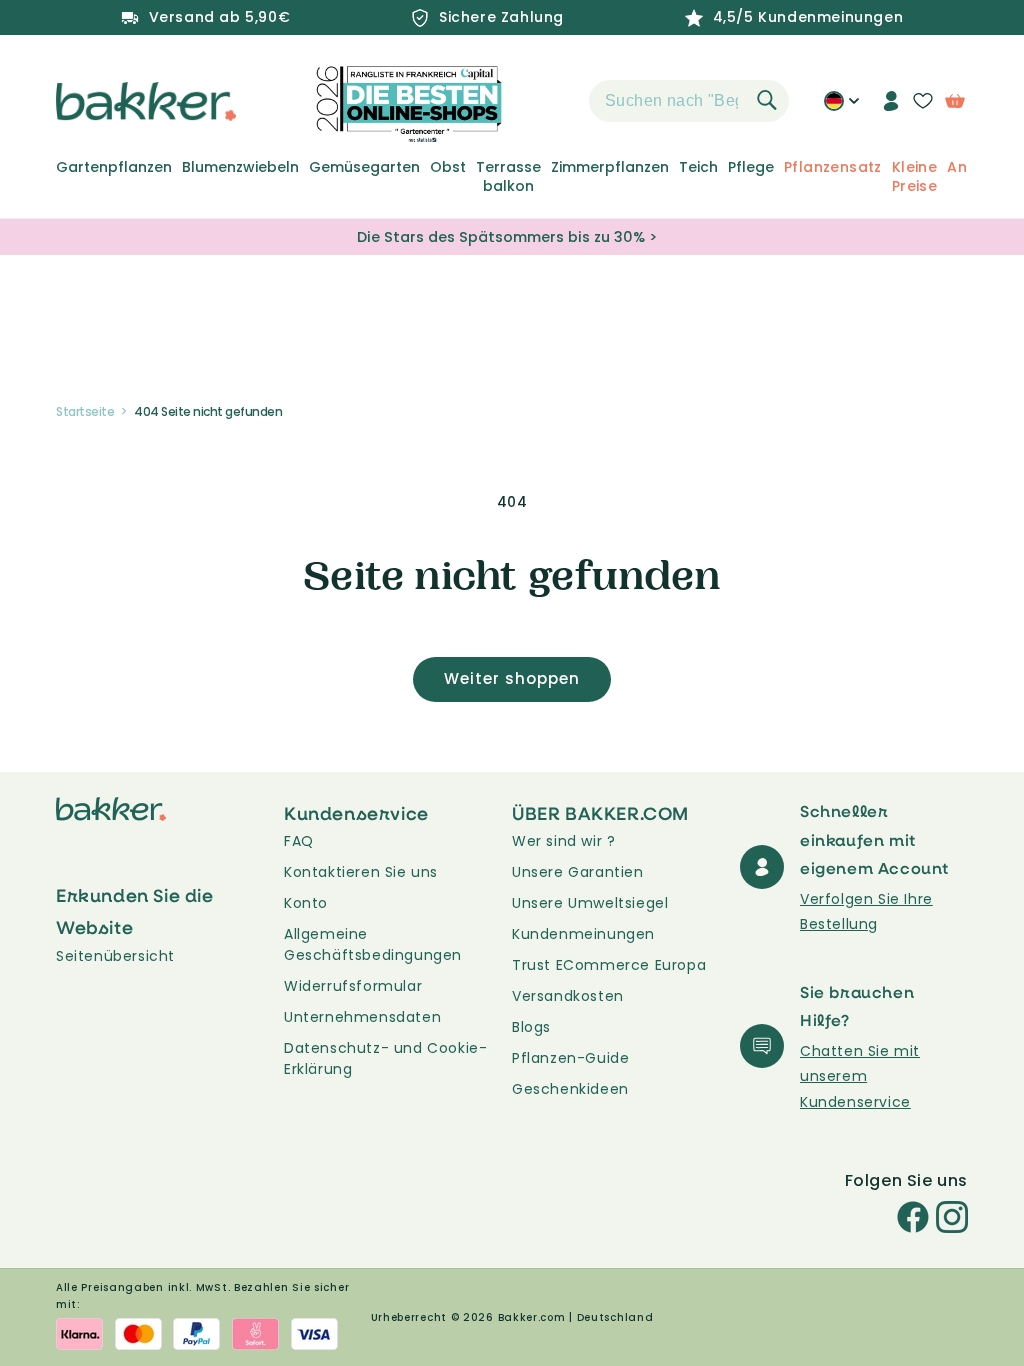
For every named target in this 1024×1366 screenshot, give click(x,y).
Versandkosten (568, 996)
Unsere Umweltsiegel (590, 903)
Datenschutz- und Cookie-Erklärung (385, 1058)
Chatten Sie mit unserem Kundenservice (860, 1076)
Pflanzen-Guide (570, 1058)
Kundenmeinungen (583, 934)
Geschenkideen (570, 1089)
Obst (448, 167)
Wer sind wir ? (563, 841)
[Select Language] (841, 108)
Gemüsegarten (364, 167)
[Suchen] (767, 100)
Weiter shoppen (512, 678)
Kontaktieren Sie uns (361, 872)
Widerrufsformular (353, 986)
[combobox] (689, 101)
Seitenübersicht (115, 956)
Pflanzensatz (833, 167)
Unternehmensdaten (362, 1017)
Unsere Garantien (578, 872)
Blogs (531, 1027)
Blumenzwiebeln (240, 167)
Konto (306, 903)
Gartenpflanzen (114, 167)
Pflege (751, 167)
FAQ (299, 841)
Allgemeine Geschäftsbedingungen (373, 944)
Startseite (85, 411)
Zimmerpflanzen (610, 167)
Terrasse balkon (508, 176)
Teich (698, 167)
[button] (554, 101)
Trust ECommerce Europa (609, 965)
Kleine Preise (914, 176)
